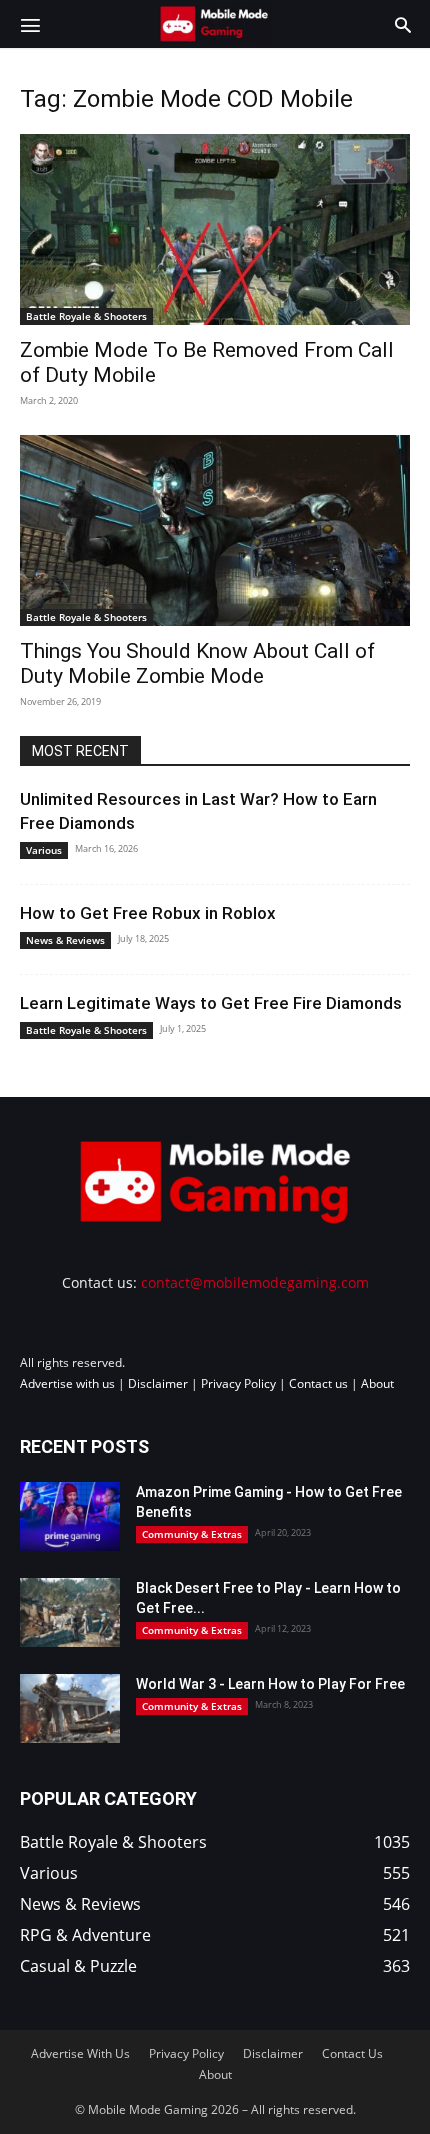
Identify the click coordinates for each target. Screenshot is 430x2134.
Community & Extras (192, 1534)
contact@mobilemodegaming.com (255, 1282)
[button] (30, 24)
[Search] (403, 24)
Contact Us (352, 2053)
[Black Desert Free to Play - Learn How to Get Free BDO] (70, 1612)
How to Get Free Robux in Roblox (148, 913)
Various (44, 850)
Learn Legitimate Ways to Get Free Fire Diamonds (211, 1003)
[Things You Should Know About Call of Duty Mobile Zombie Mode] (215, 530)
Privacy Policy (238, 1383)
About (377, 1383)
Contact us (318, 1383)
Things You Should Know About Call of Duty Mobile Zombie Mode (197, 663)
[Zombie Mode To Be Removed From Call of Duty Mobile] (215, 229)
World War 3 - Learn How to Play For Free (270, 1684)
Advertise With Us (80, 2053)
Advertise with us (67, 1383)
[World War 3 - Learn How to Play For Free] (70, 1708)
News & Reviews (65, 940)
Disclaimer (158, 1383)
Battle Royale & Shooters (86, 316)
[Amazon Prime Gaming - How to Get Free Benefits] (70, 1516)
